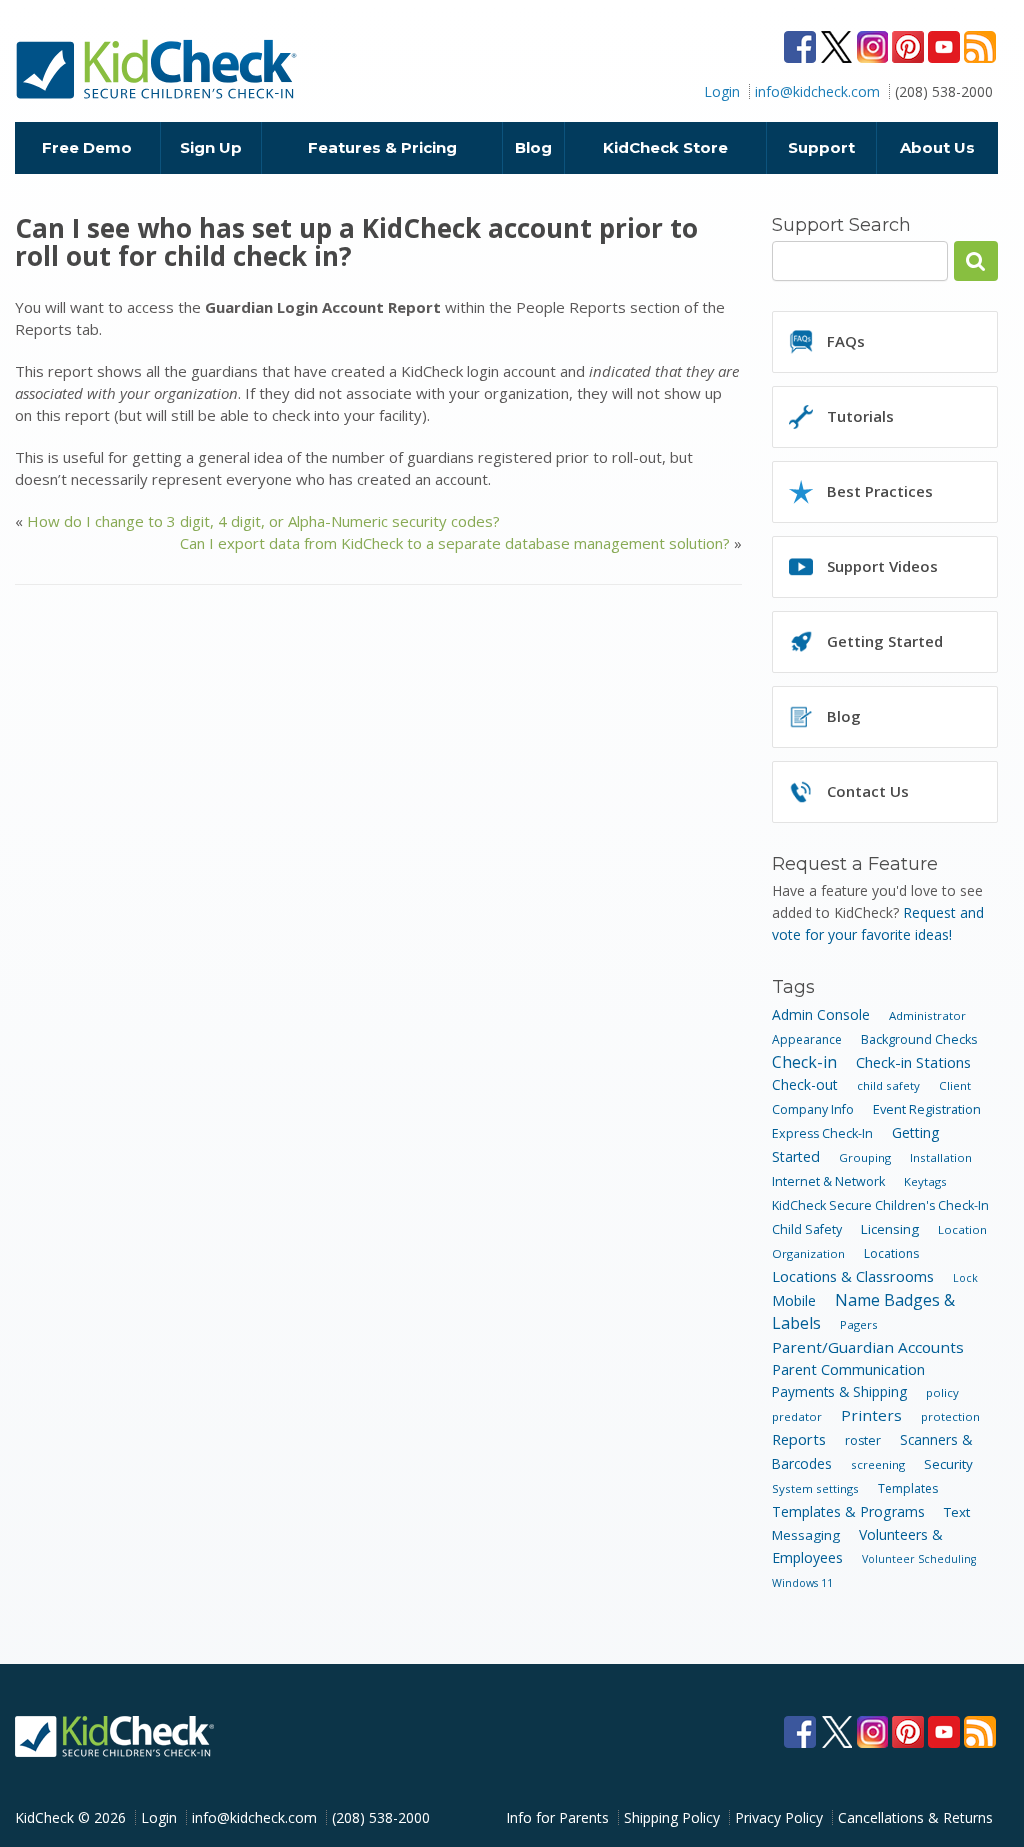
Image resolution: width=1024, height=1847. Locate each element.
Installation (941, 1157)
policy (942, 1392)
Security (948, 1464)
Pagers (859, 1324)
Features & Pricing (382, 147)
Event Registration (927, 1109)
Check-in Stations (913, 1062)
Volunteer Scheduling (919, 1559)
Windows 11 (802, 1583)
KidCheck (157, 69)
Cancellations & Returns (915, 1817)
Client (955, 1085)
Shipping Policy (672, 1817)
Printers (871, 1415)
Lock (965, 1278)
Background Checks (919, 1039)
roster (863, 1440)
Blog (533, 147)
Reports (799, 1439)
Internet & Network (828, 1181)
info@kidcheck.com (817, 91)
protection (950, 1416)
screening (878, 1464)
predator (797, 1416)
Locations (891, 1253)
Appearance (807, 1039)
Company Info (813, 1109)
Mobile (794, 1300)
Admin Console (821, 1014)
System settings (815, 1488)
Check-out (805, 1084)
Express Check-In (822, 1133)
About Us (937, 147)
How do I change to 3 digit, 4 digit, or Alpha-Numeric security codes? (263, 521)
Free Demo (87, 147)
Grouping (865, 1157)
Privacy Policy (779, 1817)
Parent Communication (848, 1369)
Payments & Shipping (839, 1391)
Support (821, 147)
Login (722, 91)
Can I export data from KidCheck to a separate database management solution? (455, 543)
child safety (888, 1085)
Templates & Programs (848, 1511)
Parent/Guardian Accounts (868, 1347)
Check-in (804, 1062)
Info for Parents (557, 1817)
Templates (908, 1488)
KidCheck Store (665, 147)
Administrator (927, 1015)
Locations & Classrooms (853, 1276)
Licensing (890, 1229)
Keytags (925, 1181)
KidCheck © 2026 (70, 1817)
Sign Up (211, 147)
